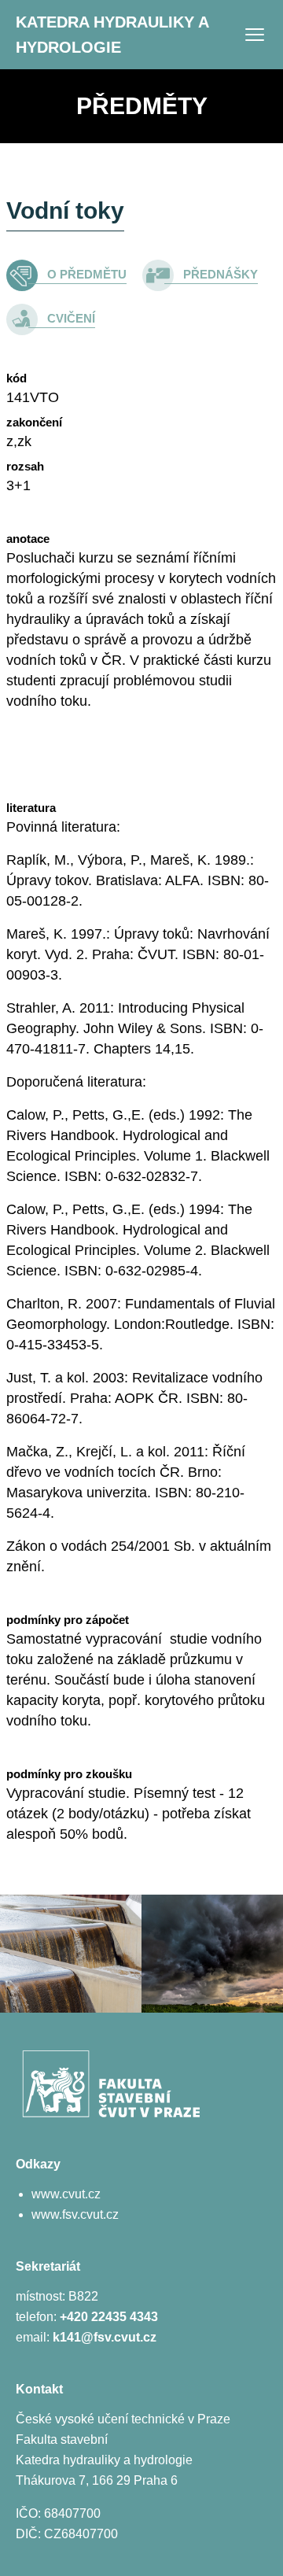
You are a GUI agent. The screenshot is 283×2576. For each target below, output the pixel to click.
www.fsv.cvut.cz (75, 2214)
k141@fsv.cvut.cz (105, 2337)
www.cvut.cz (66, 2194)
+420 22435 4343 (109, 2317)
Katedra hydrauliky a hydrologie (112, 35)
